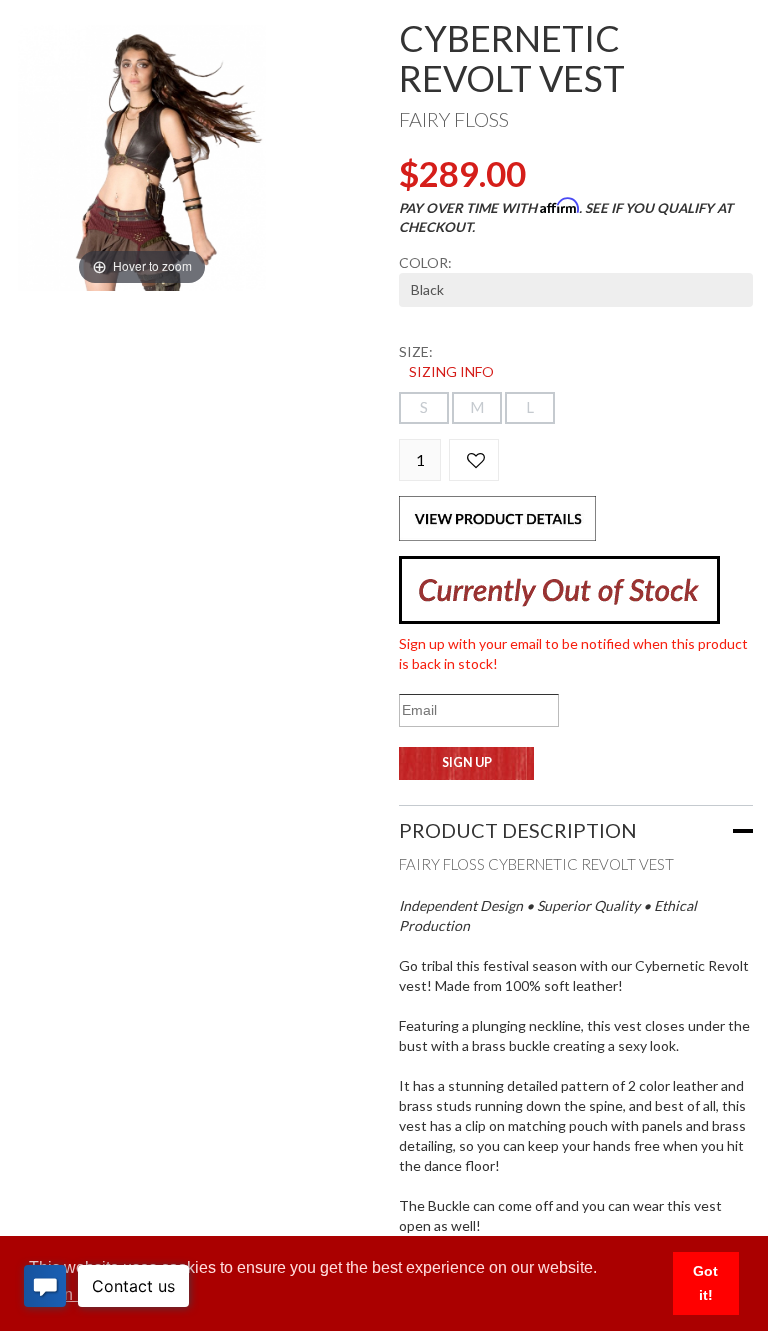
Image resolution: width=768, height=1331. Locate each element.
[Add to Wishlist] (474, 460)
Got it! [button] (705, 1283)
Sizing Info (451, 371)
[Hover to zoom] (142, 156)
